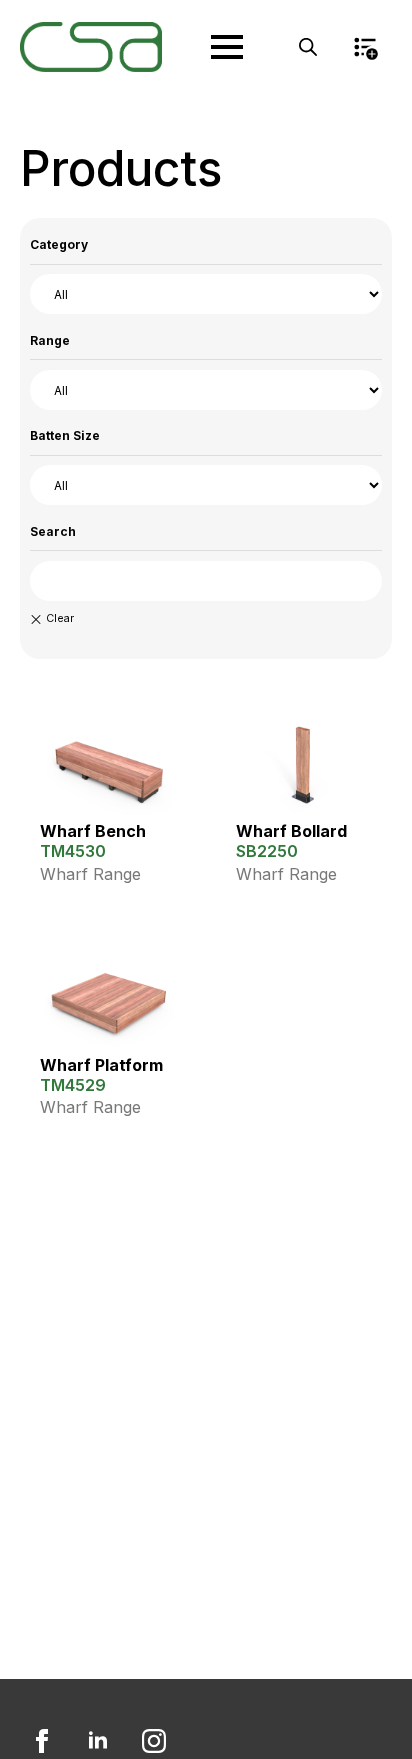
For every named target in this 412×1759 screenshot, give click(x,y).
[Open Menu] (227, 47)
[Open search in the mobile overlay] (308, 47)
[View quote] (365, 47)
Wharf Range (90, 874)
